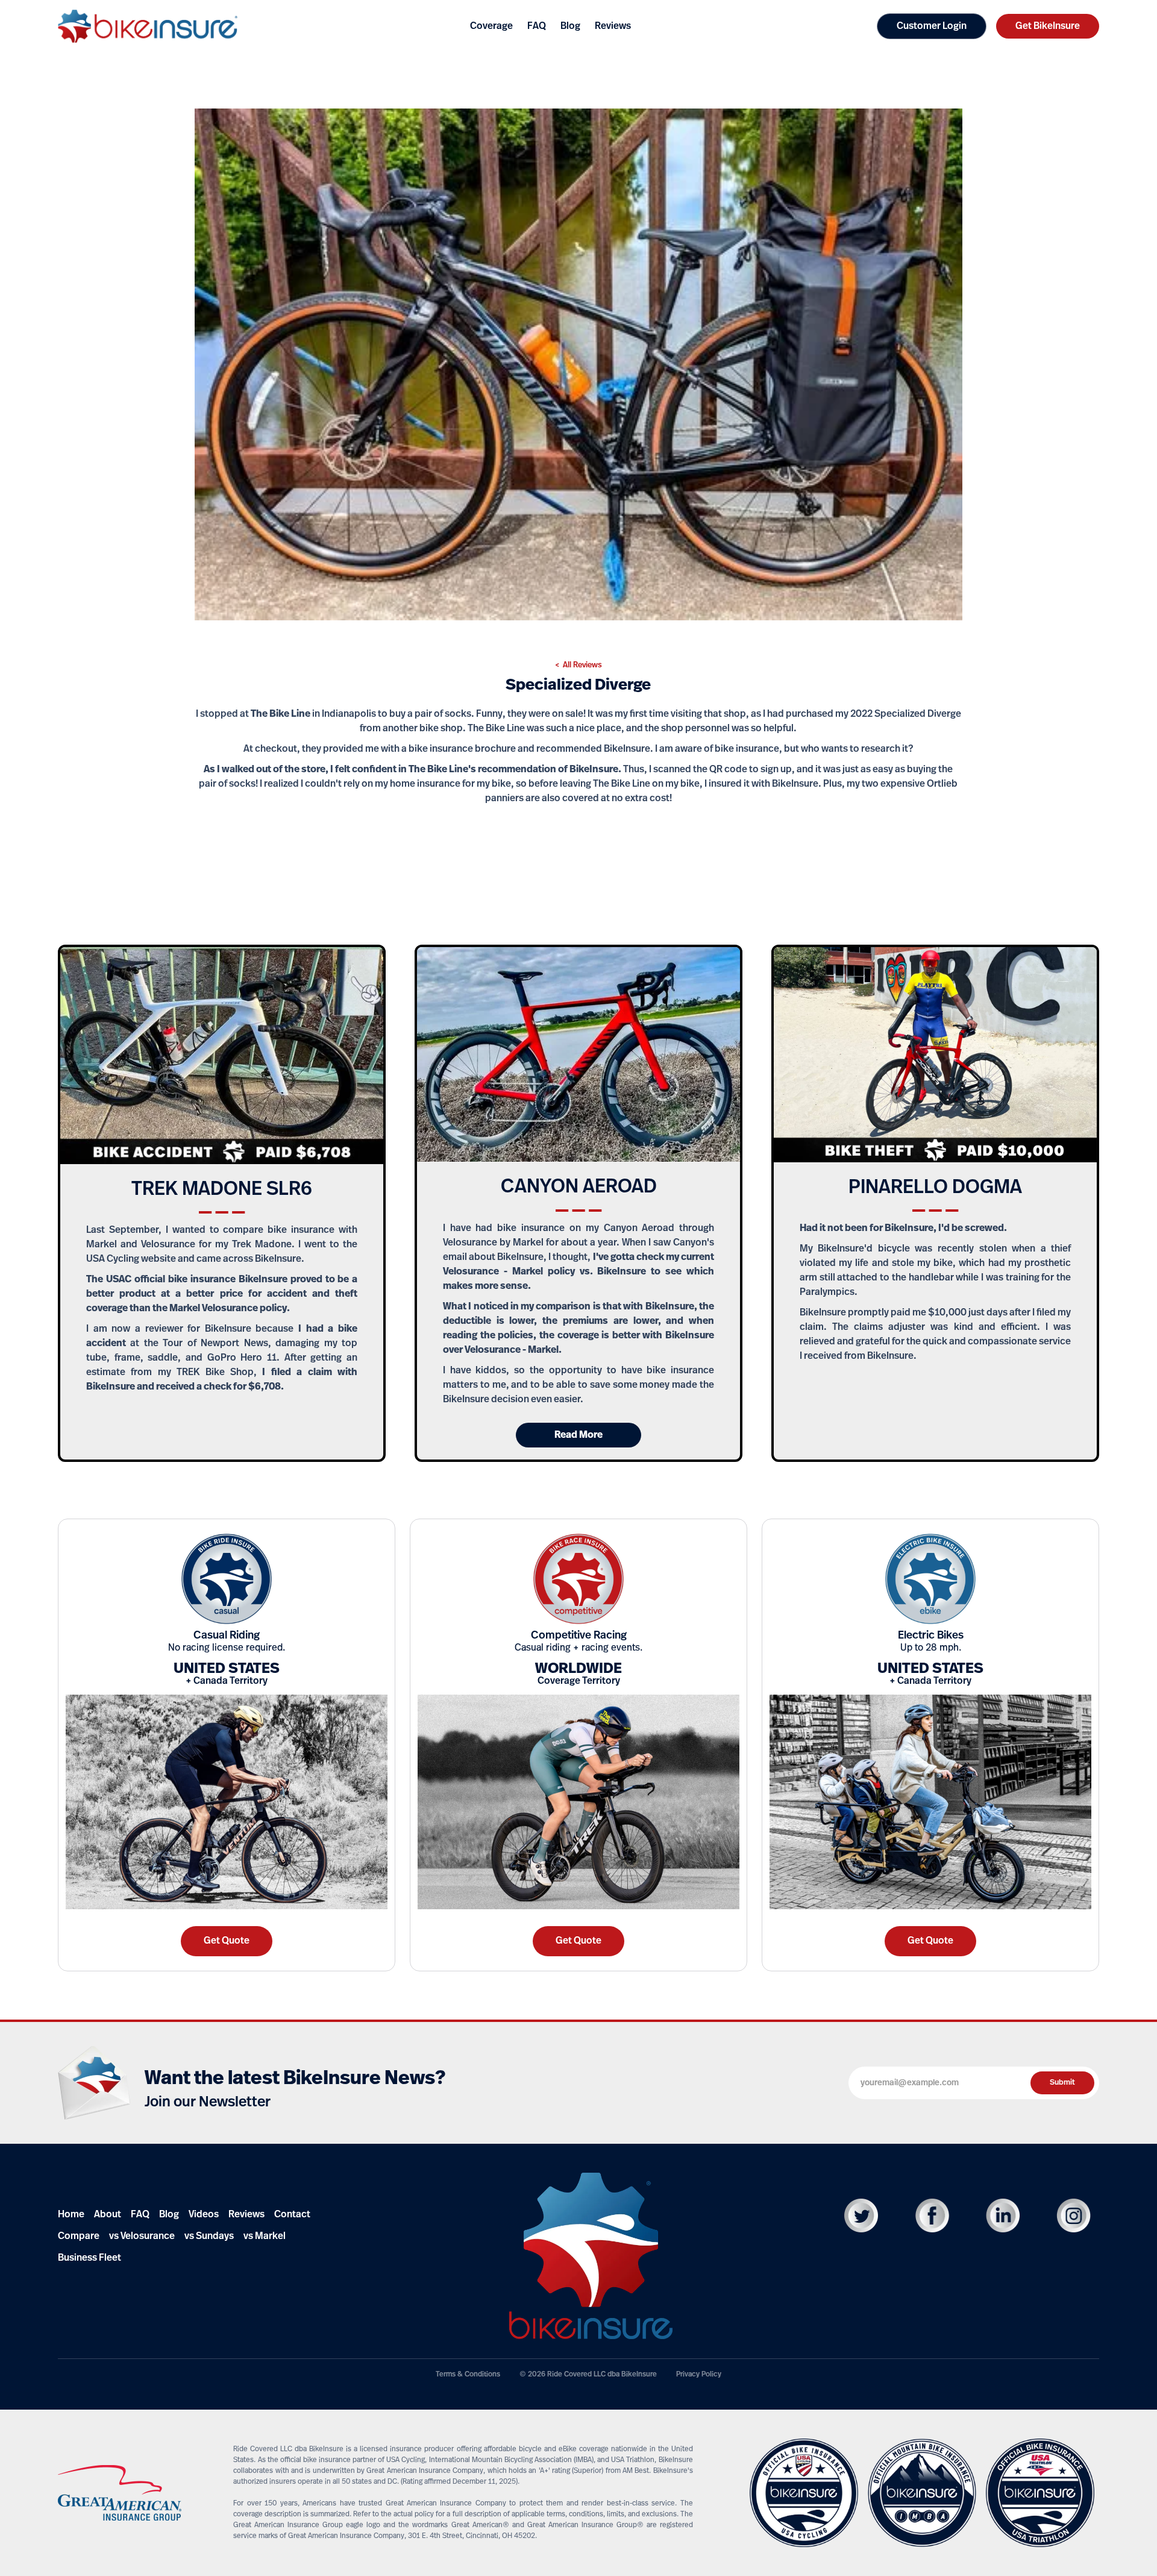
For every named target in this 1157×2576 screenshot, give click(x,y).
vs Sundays (209, 2237)
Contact (292, 2215)
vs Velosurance (142, 2237)
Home (71, 2215)
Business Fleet (89, 2258)
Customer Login (932, 27)
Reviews (246, 2215)
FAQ (140, 2215)
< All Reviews (578, 665)
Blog (169, 2215)
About (108, 2215)
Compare (79, 2237)
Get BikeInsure (1048, 27)
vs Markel (265, 2237)
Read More (578, 1435)
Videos (204, 2215)
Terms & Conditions (468, 2375)
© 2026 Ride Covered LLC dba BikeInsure (588, 2375)
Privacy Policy (699, 2375)
